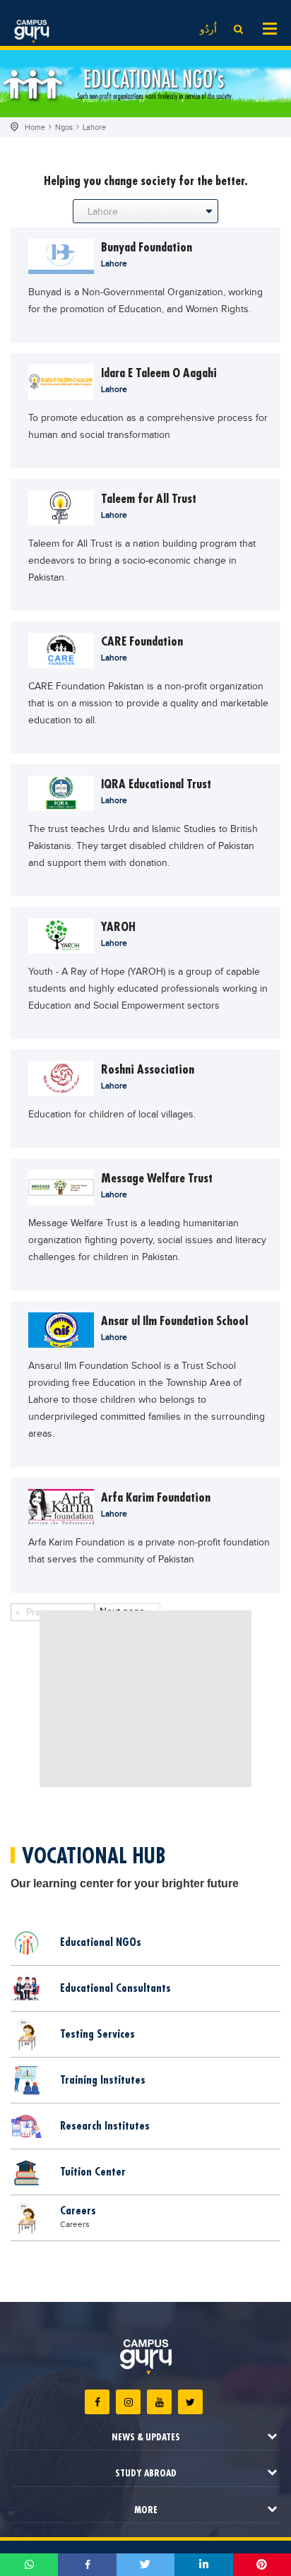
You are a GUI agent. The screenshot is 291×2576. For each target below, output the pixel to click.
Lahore (94, 127)
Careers (78, 2210)
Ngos (64, 127)
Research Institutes (105, 2125)
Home (35, 127)
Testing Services (97, 2034)
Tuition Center (93, 2171)
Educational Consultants (115, 1988)
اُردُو (208, 30)
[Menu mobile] (270, 28)
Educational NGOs (101, 1942)
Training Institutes (103, 2079)
